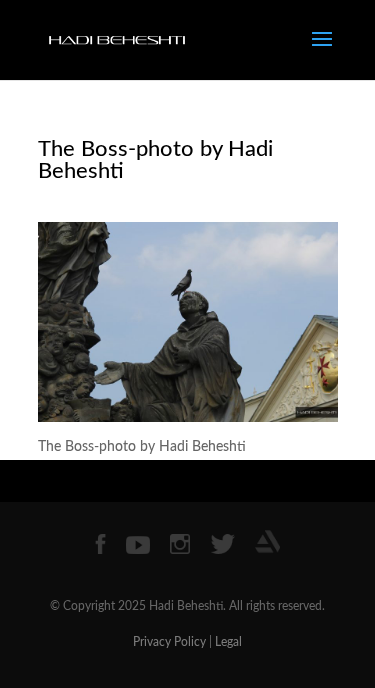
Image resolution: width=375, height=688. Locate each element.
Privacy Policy (169, 642)
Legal (228, 642)
